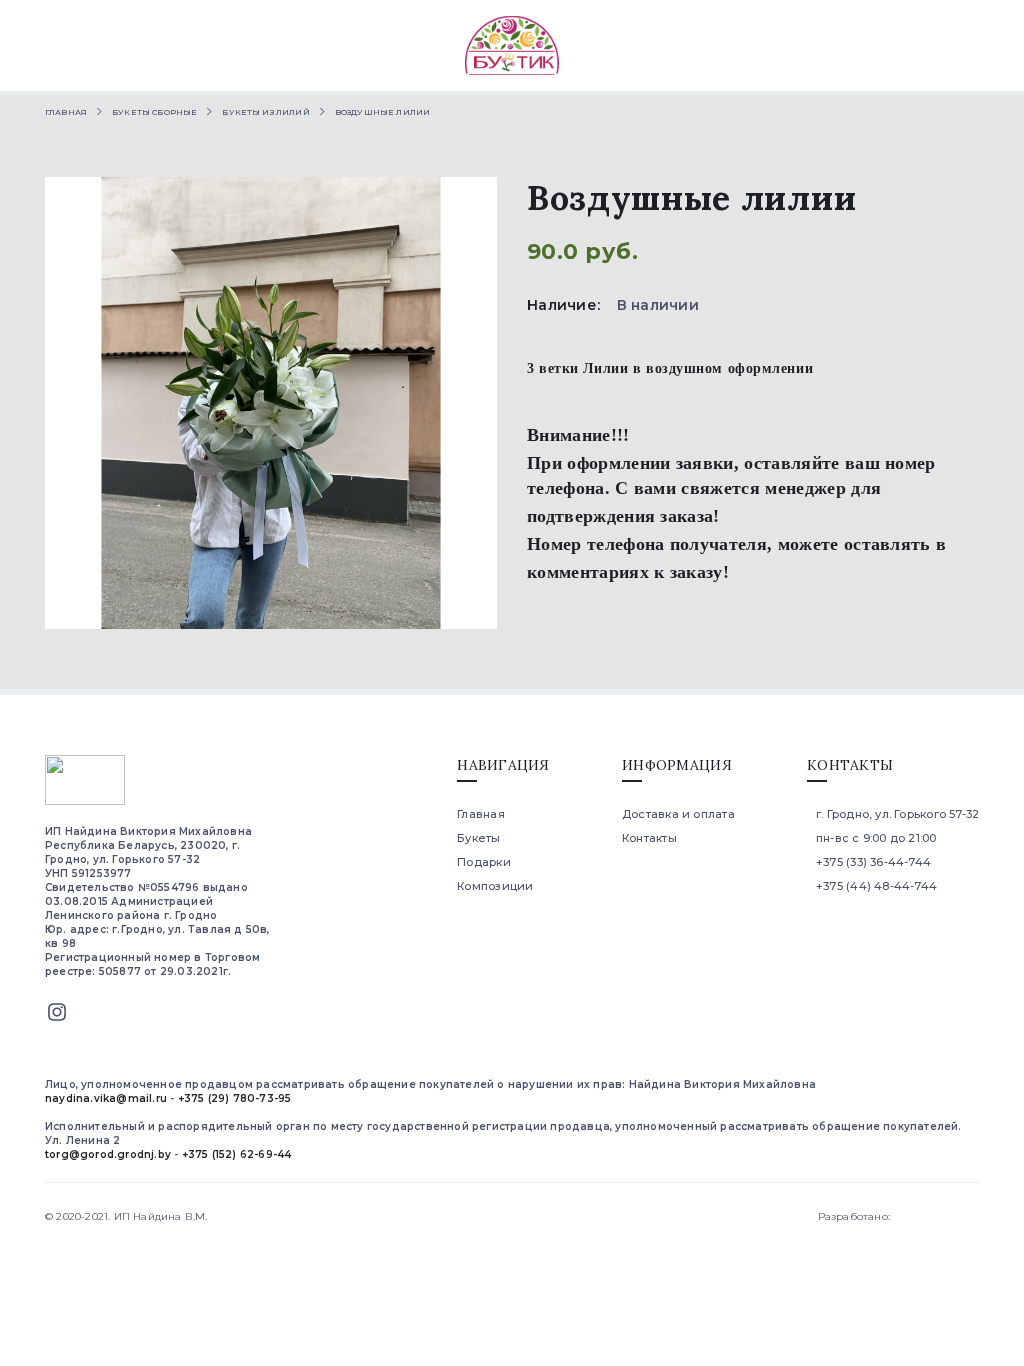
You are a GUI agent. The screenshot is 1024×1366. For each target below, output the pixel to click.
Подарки (484, 862)
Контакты (649, 838)
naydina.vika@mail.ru (106, 1098)
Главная (66, 112)
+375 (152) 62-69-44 (237, 1154)
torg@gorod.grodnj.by (108, 1154)
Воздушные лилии (382, 112)
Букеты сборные (154, 112)
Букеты (478, 838)
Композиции (495, 886)
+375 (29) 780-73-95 (235, 1098)
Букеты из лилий (265, 112)
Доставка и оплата (678, 814)
